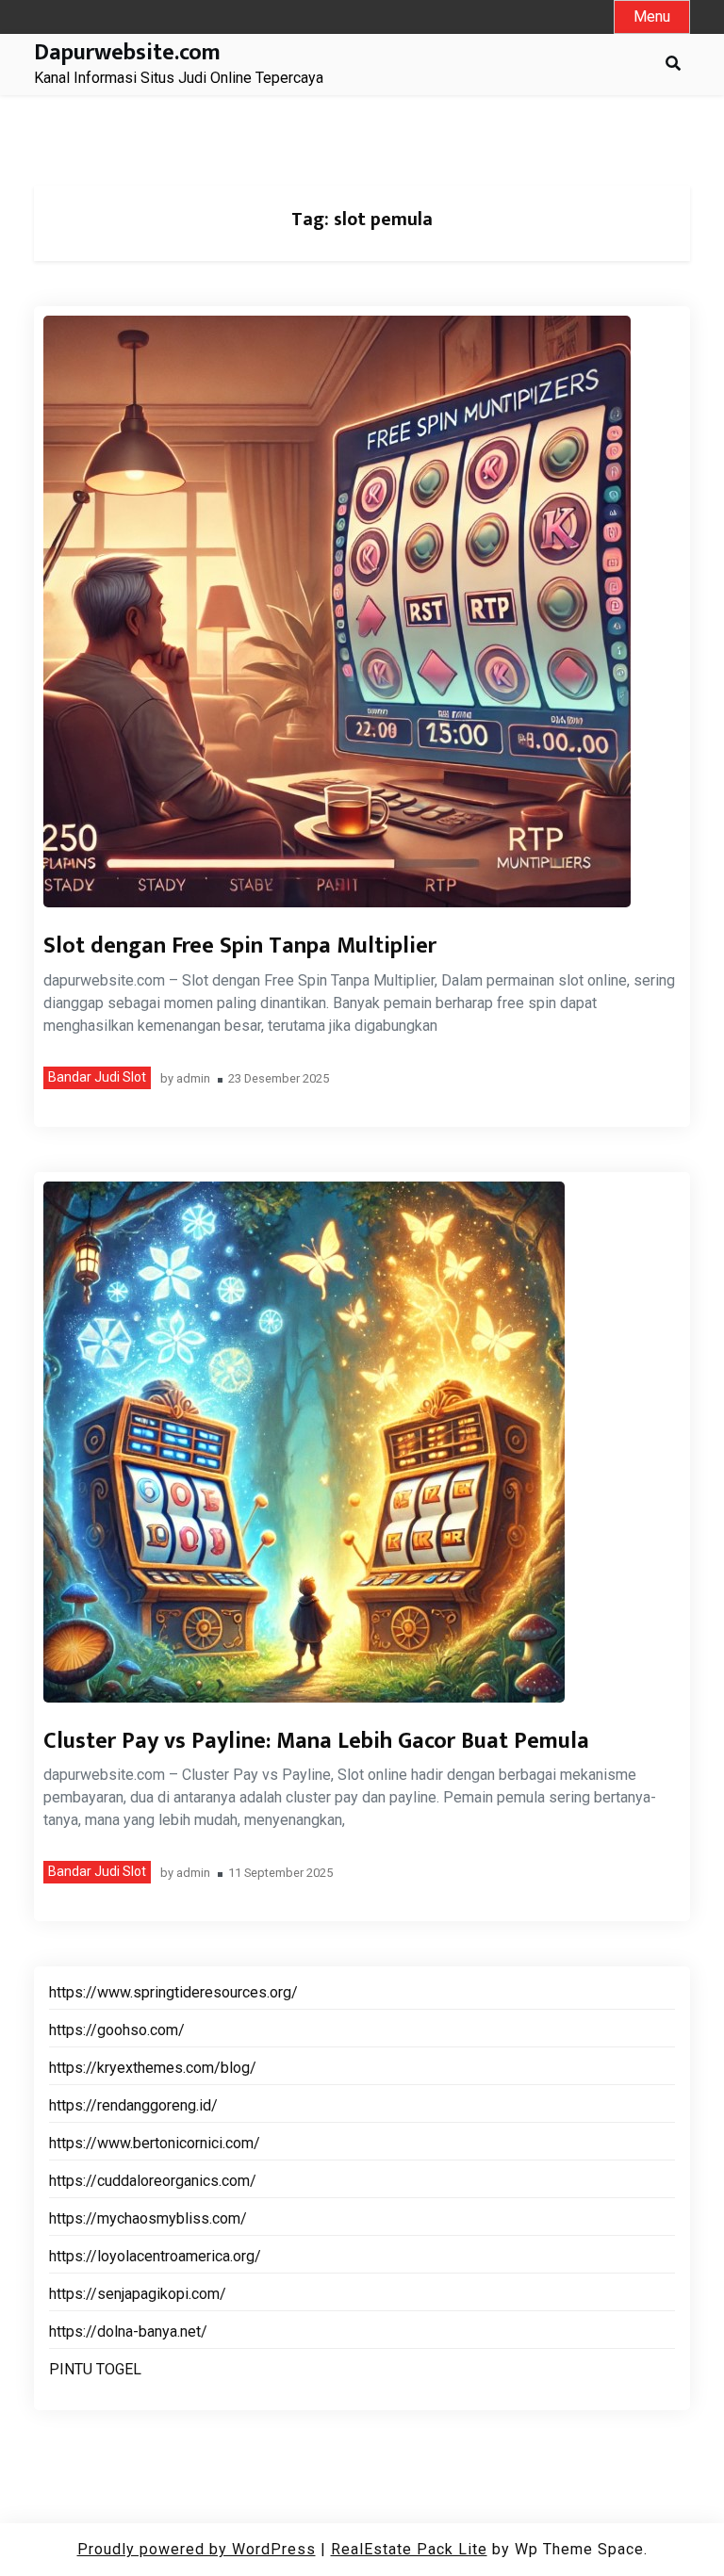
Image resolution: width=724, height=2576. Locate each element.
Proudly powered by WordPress (197, 2549)
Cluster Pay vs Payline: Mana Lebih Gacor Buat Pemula (316, 1741)
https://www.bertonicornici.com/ (155, 2143)
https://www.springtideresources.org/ (173, 1992)
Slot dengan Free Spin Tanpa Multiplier (240, 946)
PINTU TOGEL (95, 2369)
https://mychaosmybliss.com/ (148, 2218)
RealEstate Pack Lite (409, 2549)
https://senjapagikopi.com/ (138, 2294)
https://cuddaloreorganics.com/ (153, 2181)
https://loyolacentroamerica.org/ (155, 2256)
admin (193, 1079)
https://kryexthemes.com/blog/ (153, 2068)
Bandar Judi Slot (97, 1077)
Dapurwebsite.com (127, 53)
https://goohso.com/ (117, 2030)
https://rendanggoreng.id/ (133, 2105)
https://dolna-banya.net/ (128, 2331)
